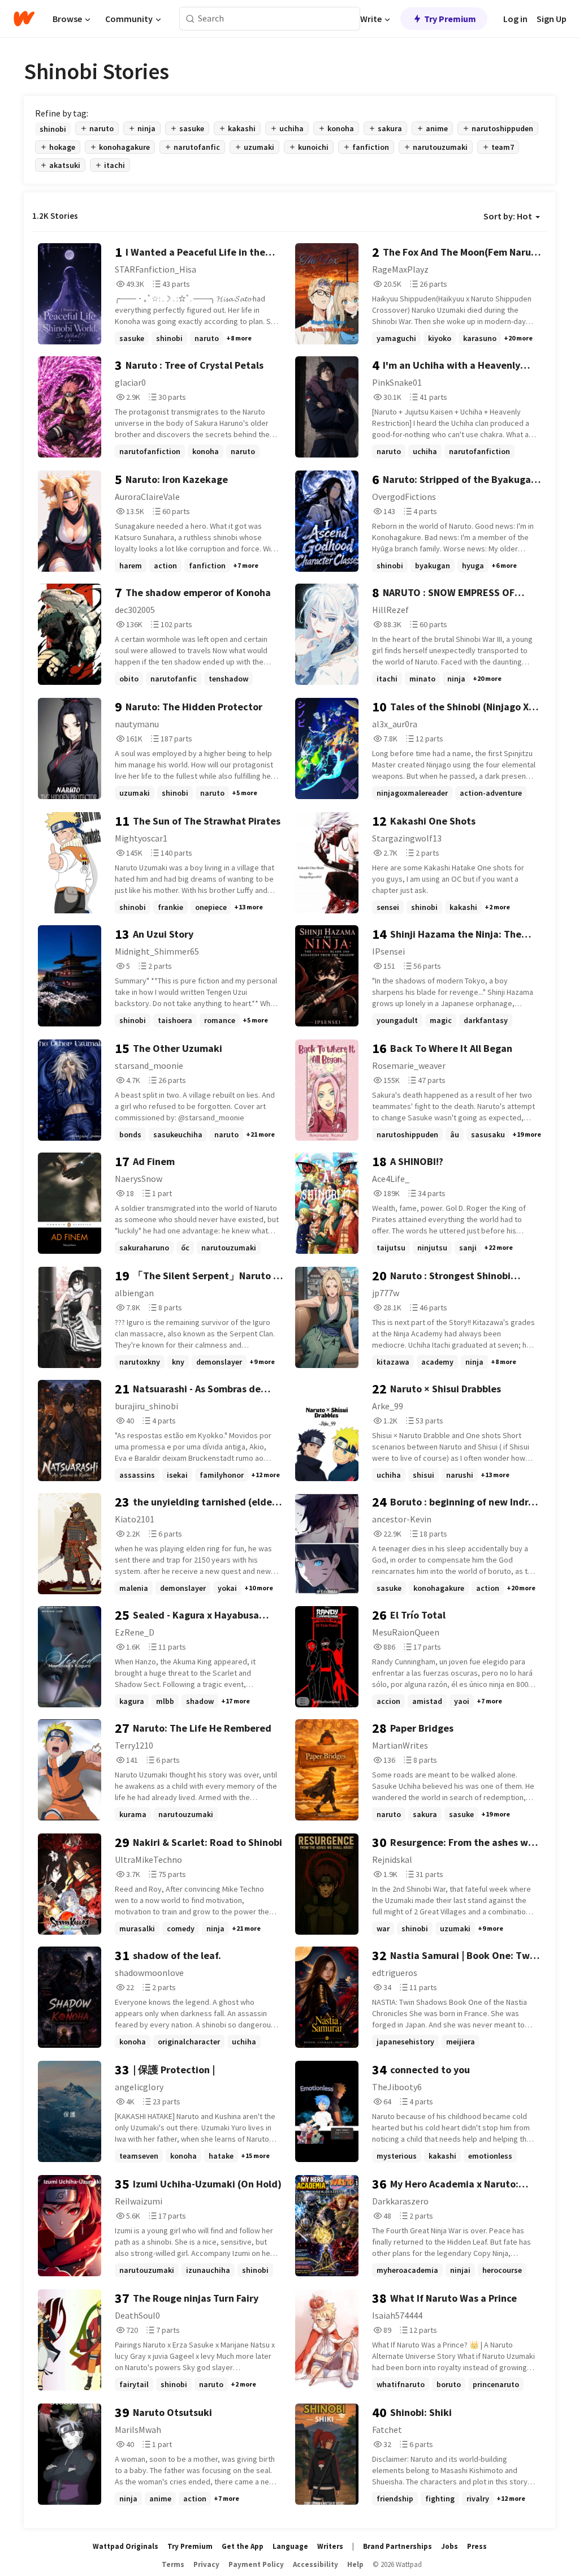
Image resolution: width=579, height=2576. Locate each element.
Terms (173, 2564)
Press (477, 2546)
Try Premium (450, 19)
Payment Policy (256, 2564)
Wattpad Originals (126, 2546)
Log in (515, 19)
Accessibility (316, 2564)
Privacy (206, 2564)
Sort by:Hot (508, 216)
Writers (330, 2546)
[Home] (24, 19)
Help (355, 2564)
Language (290, 2546)
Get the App (243, 2546)
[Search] (190, 19)
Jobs (450, 2546)
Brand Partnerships (397, 2546)
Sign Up (552, 19)
